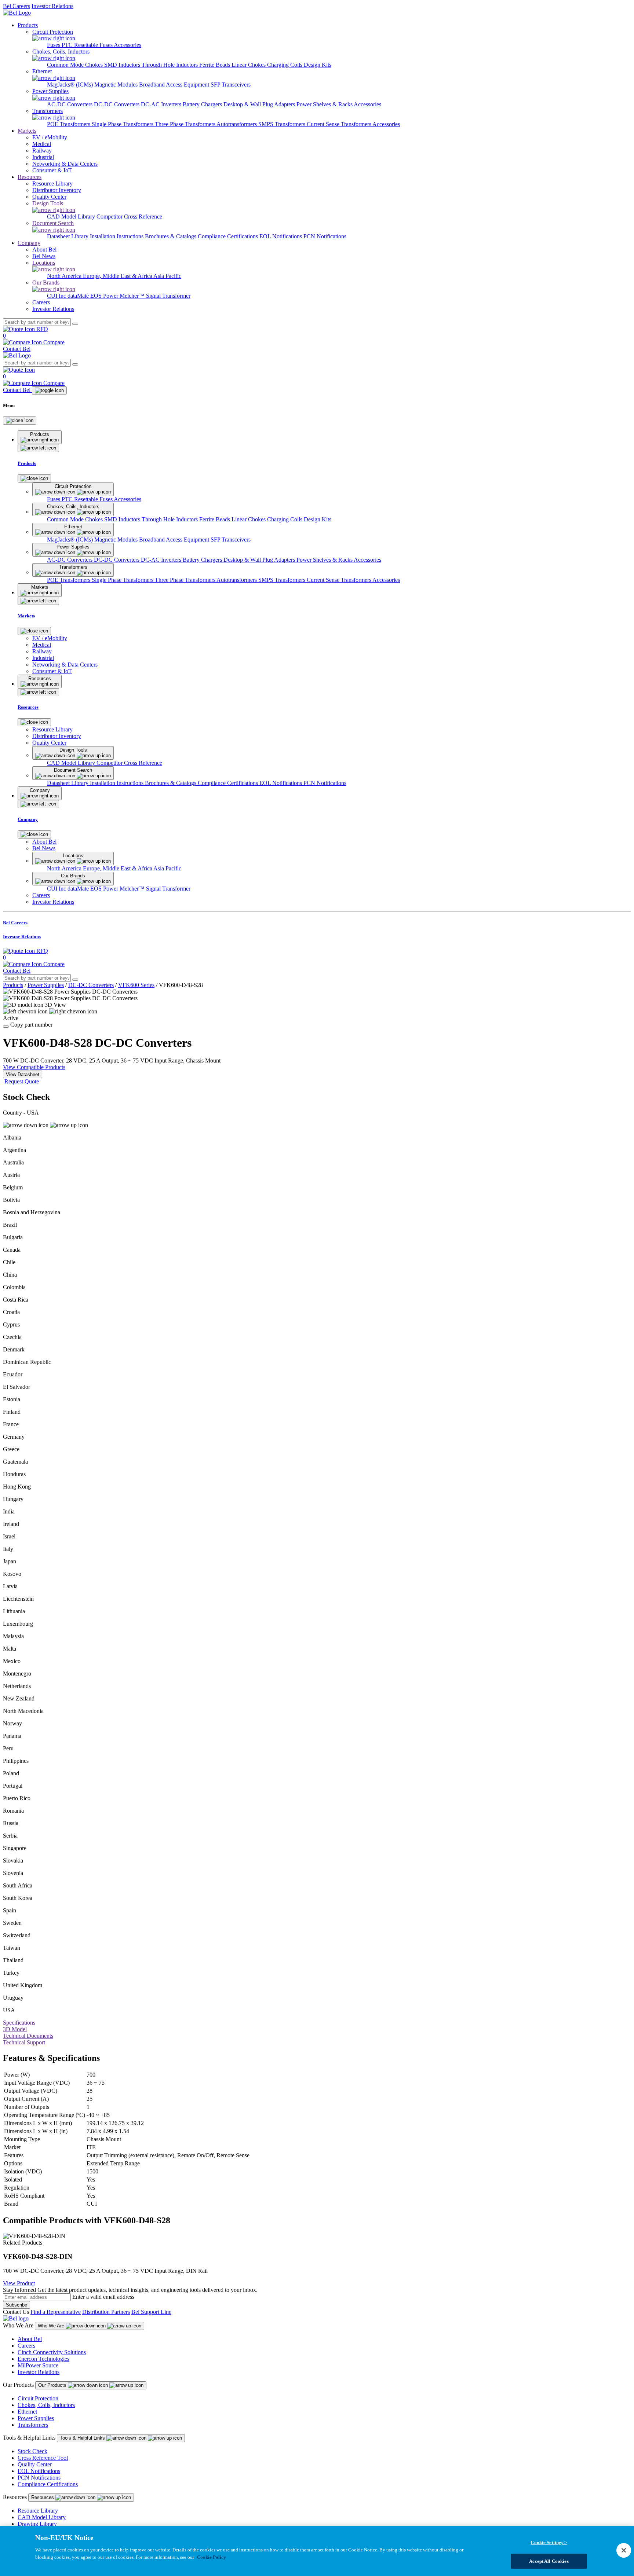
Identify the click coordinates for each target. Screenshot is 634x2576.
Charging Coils (285, 65)
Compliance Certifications (229, 236)
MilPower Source (38, 2365)
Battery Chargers (203, 104)
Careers (26, 2346)
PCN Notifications (325, 236)
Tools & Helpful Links (83, 2438)
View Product (19, 2283)
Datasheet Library (68, 236)
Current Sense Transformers (340, 124)
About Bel (30, 2339)
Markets (27, 131)
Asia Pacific (167, 276)
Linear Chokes (249, 65)
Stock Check (32, 2451)
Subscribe (17, 2305)
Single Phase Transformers (123, 124)
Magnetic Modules (117, 85)
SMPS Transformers (283, 124)
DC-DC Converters (117, 104)
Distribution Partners (106, 2312)
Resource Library (38, 2511)
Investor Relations (52, 6)
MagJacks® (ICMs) (71, 85)
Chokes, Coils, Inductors (46, 2405)
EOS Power (105, 296)
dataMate (79, 296)
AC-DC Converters (70, 104)
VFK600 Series (136, 985)
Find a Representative (56, 2312)
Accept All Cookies (549, 2561)
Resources (30, 177)
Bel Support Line (151, 2312)
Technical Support (24, 2042)
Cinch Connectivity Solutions (52, 2352)
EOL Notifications (281, 236)
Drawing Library (37, 2524)
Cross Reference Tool (43, 2458)
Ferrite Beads (215, 65)
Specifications (19, 2023)
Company (29, 243)
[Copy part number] (6, 1027)
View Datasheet (23, 1074)
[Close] (20, 421)
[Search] (75, 324)
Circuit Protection (38, 2398)
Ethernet (27, 2412)
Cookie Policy (212, 2557)
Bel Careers (17, 6)
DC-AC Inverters (162, 104)
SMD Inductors (123, 65)
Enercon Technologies (43, 2359)
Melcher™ (133, 296)
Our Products (53, 2385)
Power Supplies (46, 985)
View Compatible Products (34, 1067)
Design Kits (318, 65)
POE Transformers (69, 124)
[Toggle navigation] (49, 390)
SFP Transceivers (231, 85)
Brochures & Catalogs (171, 236)
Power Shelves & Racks (325, 104)
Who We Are (52, 2326)
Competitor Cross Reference (129, 216)
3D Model (15, 2029)
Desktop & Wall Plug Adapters (260, 104)
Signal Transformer (168, 296)
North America (65, 276)
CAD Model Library (72, 216)
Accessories (127, 45)
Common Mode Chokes (76, 65)
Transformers (33, 2425)
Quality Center (35, 2464)
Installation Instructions (117, 236)
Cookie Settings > (549, 2542)
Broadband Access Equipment (175, 85)
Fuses (54, 45)
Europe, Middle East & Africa (118, 276)
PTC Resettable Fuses (88, 45)
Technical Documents (28, 2036)
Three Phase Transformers (186, 124)
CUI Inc (57, 296)
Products (28, 25)
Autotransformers (237, 124)
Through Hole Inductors (170, 65)
